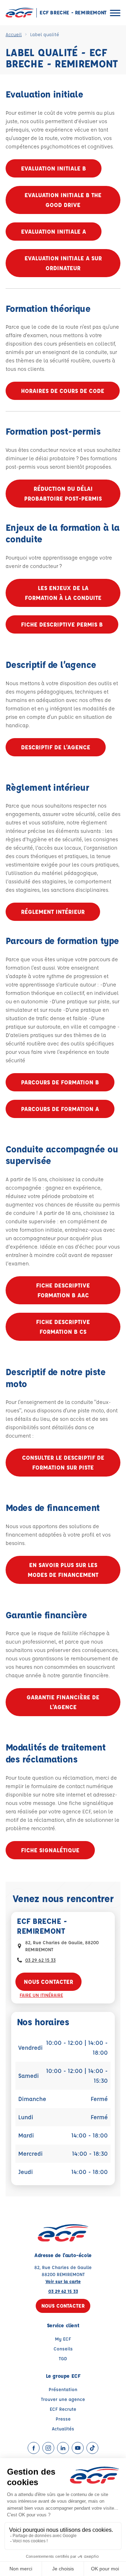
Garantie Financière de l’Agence (63, 1702)
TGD (63, 2358)
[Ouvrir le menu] (115, 13)
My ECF (63, 2339)
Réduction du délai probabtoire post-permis (63, 493)
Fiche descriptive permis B (62, 624)
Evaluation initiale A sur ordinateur (63, 263)
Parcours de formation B (60, 1082)
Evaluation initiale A (54, 231)
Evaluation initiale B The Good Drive (63, 200)
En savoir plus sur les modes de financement (63, 1570)
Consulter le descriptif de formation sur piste (63, 1462)
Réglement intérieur (53, 912)
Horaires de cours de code (63, 391)
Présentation (63, 2389)
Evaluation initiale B (54, 168)
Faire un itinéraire (41, 1995)
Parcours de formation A (60, 1109)
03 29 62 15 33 (40, 1960)
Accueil (14, 34)
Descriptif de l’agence (56, 747)
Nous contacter (48, 1982)
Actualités (63, 2428)
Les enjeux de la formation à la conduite (63, 593)
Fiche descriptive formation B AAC (63, 1290)
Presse (63, 2419)
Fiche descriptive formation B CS (63, 1327)
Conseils (63, 2348)
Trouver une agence (63, 2399)
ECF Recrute (63, 2409)
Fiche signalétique (50, 1850)
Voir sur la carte (63, 2281)
